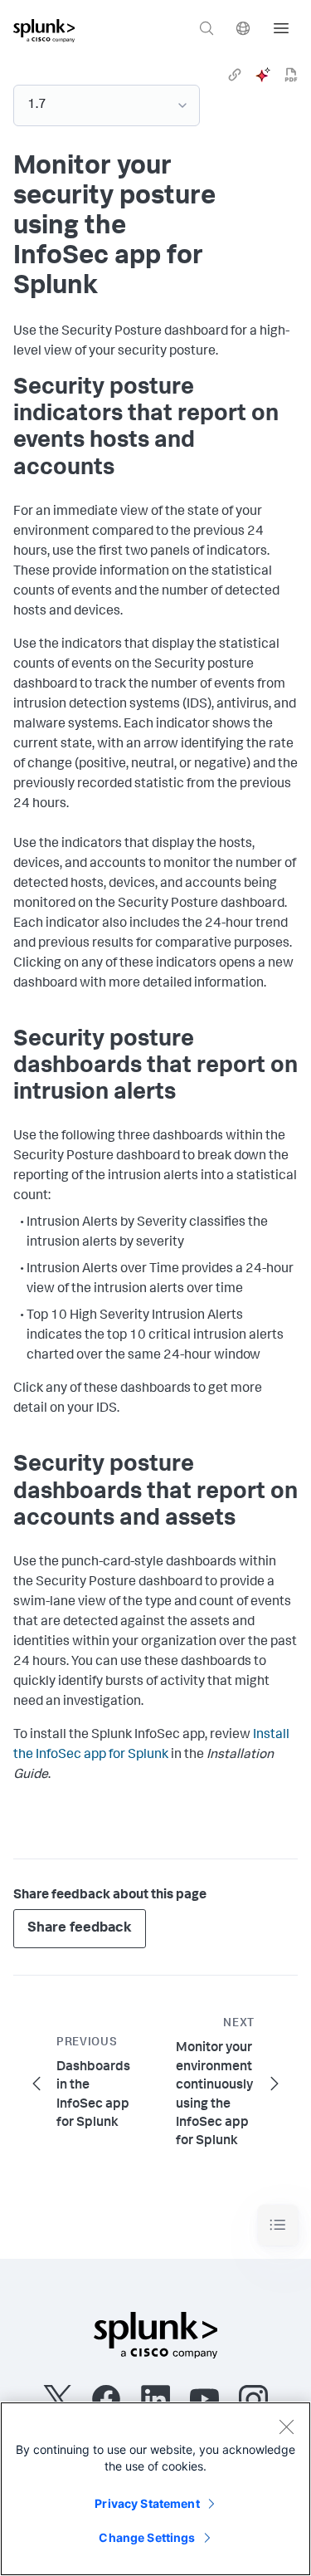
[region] (155, 2489)
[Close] (286, 2427)
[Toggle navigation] (278, 2225)
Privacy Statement (147, 2503)
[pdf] (291, 75)
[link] (235, 75)
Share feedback (80, 1929)
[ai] (263, 75)
